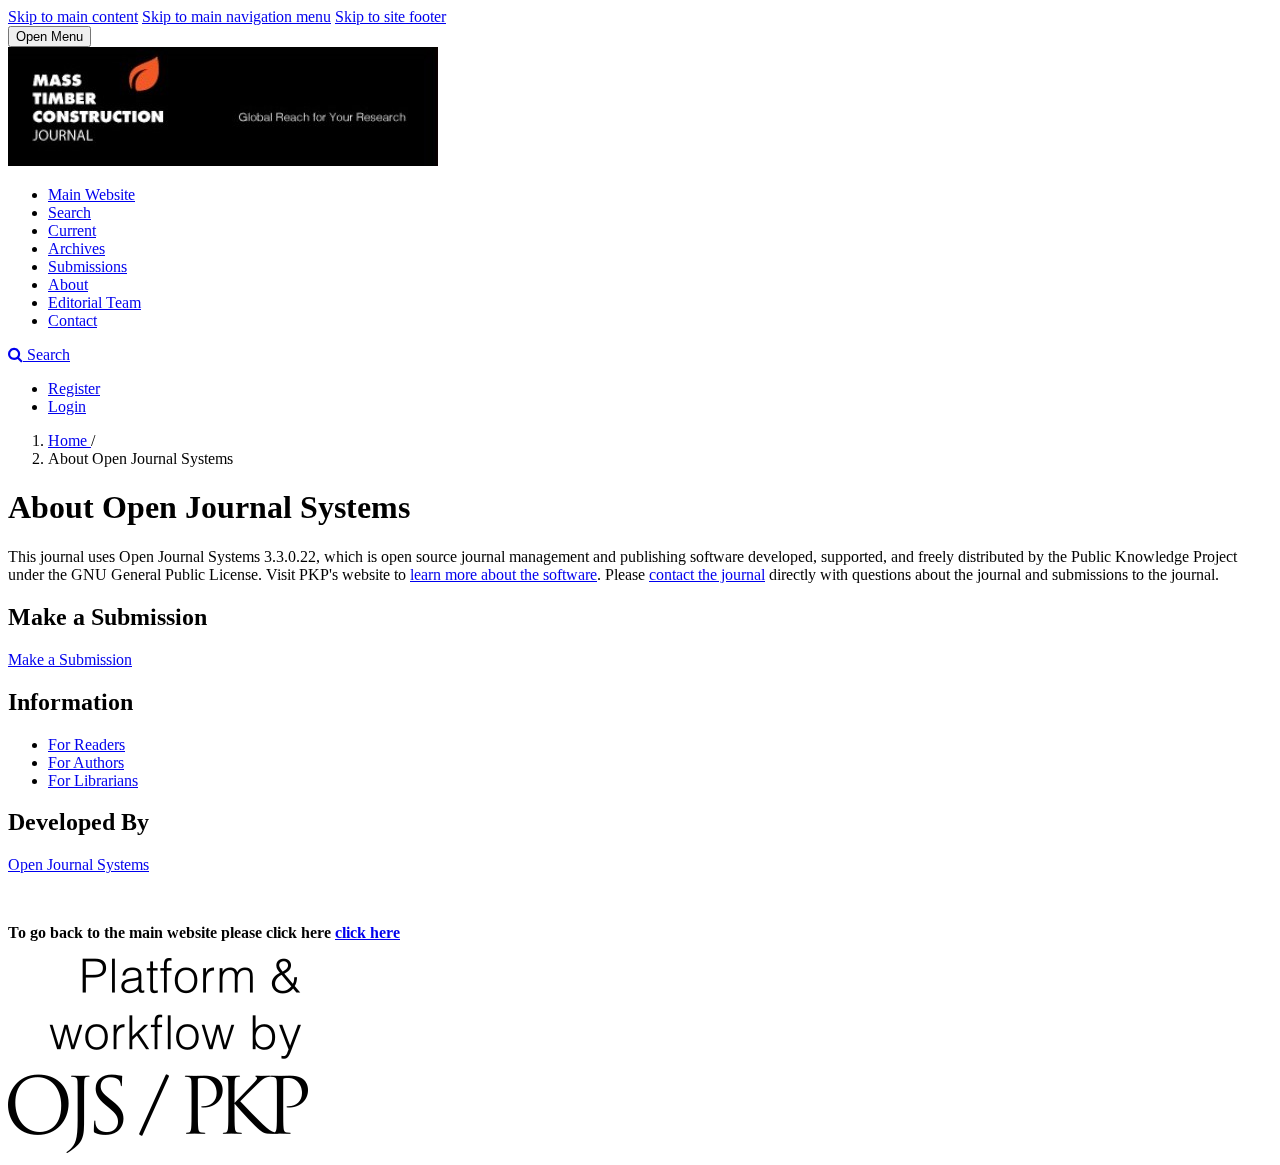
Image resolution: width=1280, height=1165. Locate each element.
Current (72, 230)
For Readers (86, 744)
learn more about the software (503, 574)
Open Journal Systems (78, 864)
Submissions (87, 266)
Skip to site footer (390, 16)
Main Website (91, 194)
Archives (76, 248)
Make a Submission (70, 659)
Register (74, 388)
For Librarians (93, 780)
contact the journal (707, 574)
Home (69, 440)
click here (367, 932)
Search (69, 212)
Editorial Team (94, 302)
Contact (72, 320)
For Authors (86, 762)
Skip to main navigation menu (236, 16)
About (68, 284)
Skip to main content (73, 16)
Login (67, 406)
